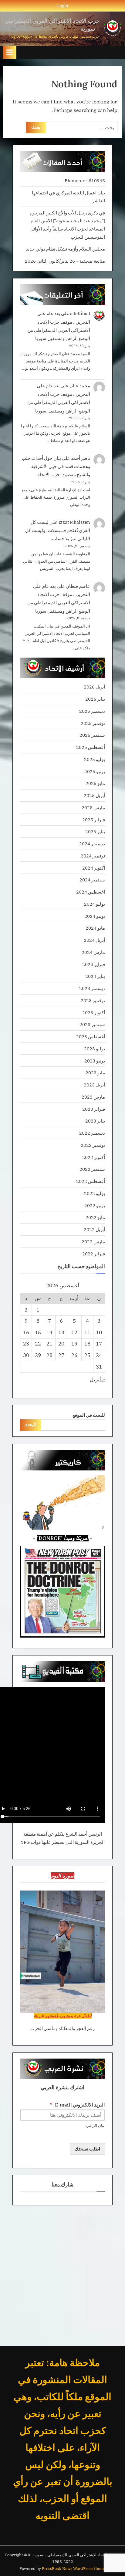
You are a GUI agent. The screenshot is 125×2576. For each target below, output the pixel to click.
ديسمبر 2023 (92, 988)
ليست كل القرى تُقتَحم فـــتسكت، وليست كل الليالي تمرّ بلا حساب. (58, 530)
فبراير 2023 (94, 1109)
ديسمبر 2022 (92, 1133)
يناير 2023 (95, 1121)
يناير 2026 (95, 699)
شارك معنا (62, 2184)
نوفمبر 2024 (93, 856)
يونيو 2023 (95, 1061)
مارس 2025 (93, 807)
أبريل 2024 (94, 940)
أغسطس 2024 (91, 892)
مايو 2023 (95, 1072)
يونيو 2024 (95, 916)
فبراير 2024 (94, 964)
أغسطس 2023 (91, 1036)
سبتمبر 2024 (92, 880)
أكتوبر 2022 (94, 1157)
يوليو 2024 (95, 904)
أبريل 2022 (94, 1229)
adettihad (80, 313)
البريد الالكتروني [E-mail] (77, 2105)
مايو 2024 (95, 928)
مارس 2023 (93, 1097)
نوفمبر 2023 (93, 1000)
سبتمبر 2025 (92, 735)
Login (63, 5)
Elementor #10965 (85, 180)
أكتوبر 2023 (94, 1012)
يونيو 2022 (95, 1205)
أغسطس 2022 (91, 1181)
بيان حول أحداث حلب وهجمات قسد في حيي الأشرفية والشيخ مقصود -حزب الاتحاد (56, 466)
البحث (30, 1424)
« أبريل (97, 1379)
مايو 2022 (95, 1217)
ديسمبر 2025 (92, 711)
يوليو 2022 (95, 1193)
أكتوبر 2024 (94, 868)
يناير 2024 (95, 976)
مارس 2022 (93, 1241)
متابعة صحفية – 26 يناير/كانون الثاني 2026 (65, 261)
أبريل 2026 (94, 687)
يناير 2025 (95, 831)
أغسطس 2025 (91, 747)
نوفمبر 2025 (93, 723)
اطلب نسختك (87, 2149)
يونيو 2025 (95, 771)
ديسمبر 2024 (92, 844)
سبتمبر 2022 (92, 1169)
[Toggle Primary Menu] (10, 52)
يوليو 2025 (95, 759)
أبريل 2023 (94, 1085)
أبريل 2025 (94, 795)
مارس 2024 (93, 952)
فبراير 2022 (94, 1254)
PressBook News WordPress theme (74, 2569)
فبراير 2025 (94, 820)
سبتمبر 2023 (92, 1024)
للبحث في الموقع (89, 1415)
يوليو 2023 (95, 1049)
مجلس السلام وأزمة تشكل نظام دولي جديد (65, 249)
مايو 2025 (95, 783)
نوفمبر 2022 (93, 1145)
